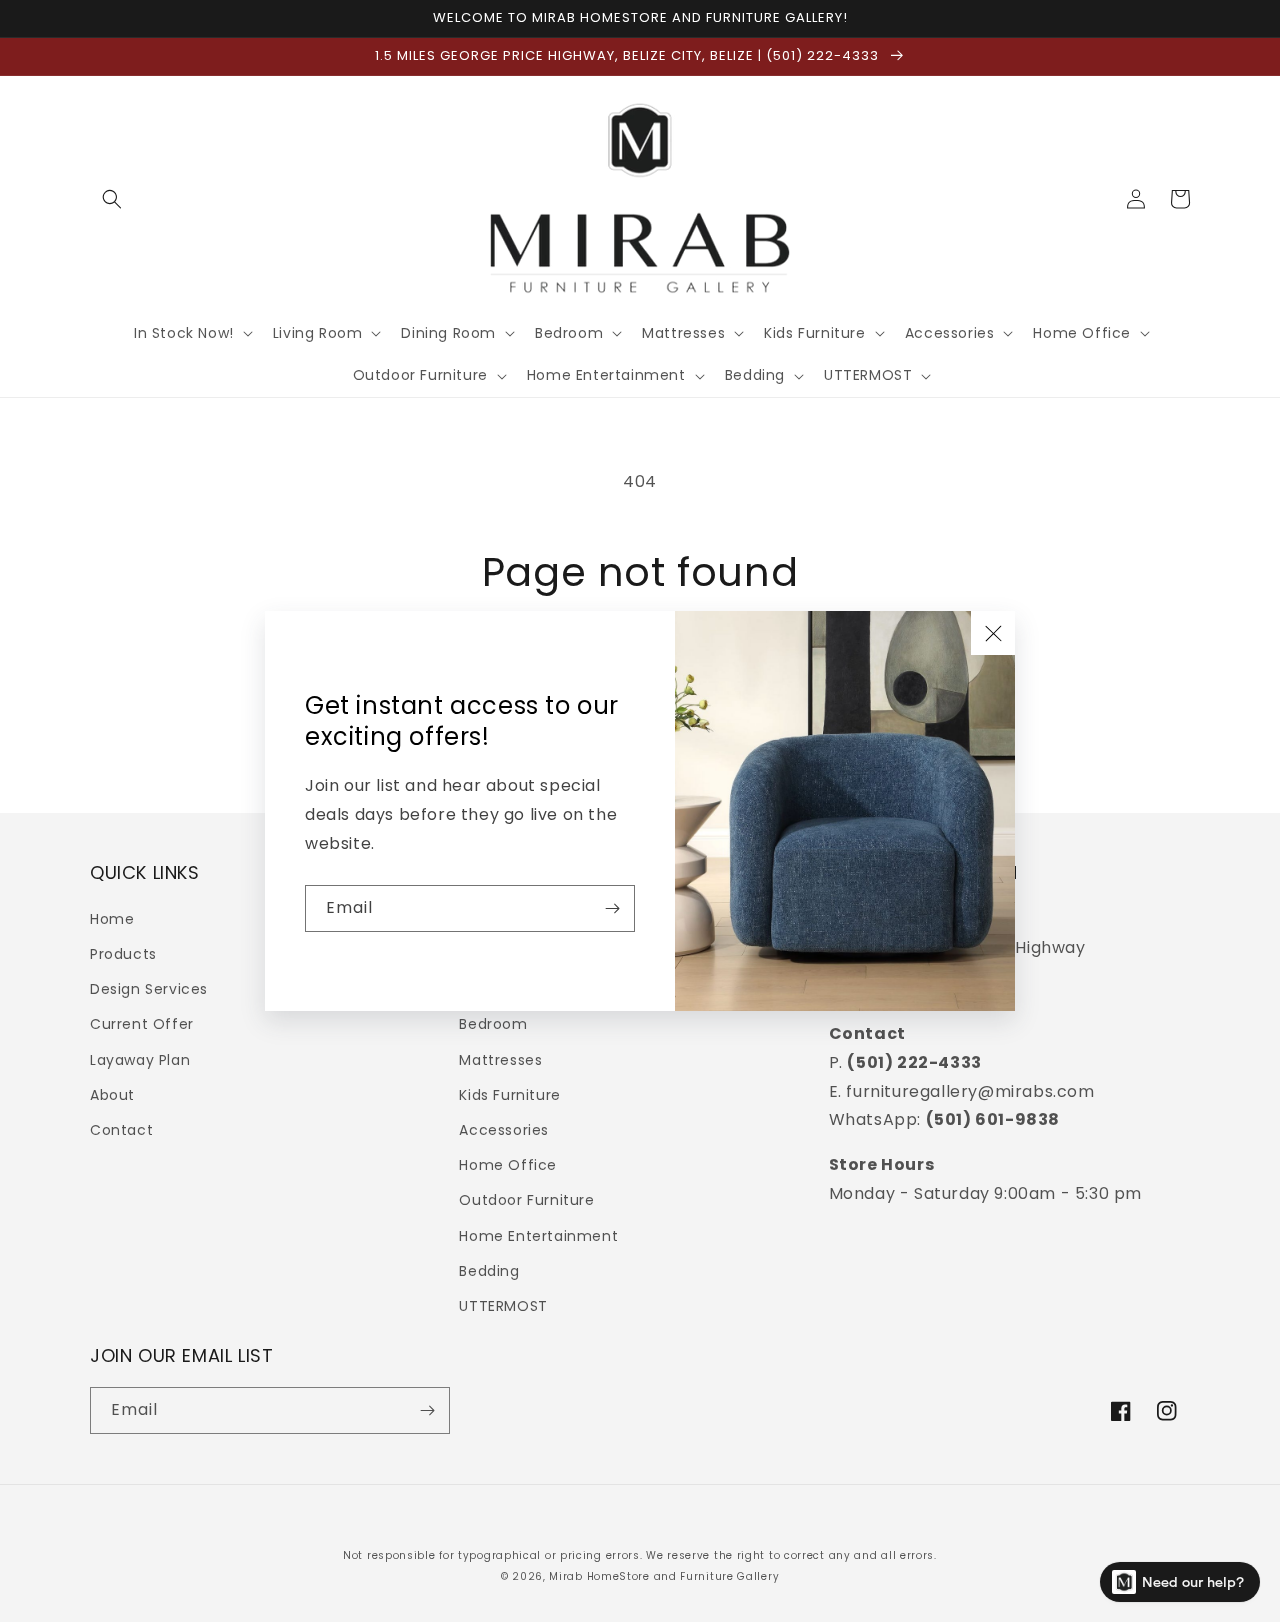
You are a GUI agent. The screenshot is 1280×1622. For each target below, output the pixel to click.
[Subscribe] (612, 908)
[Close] (993, 633)
